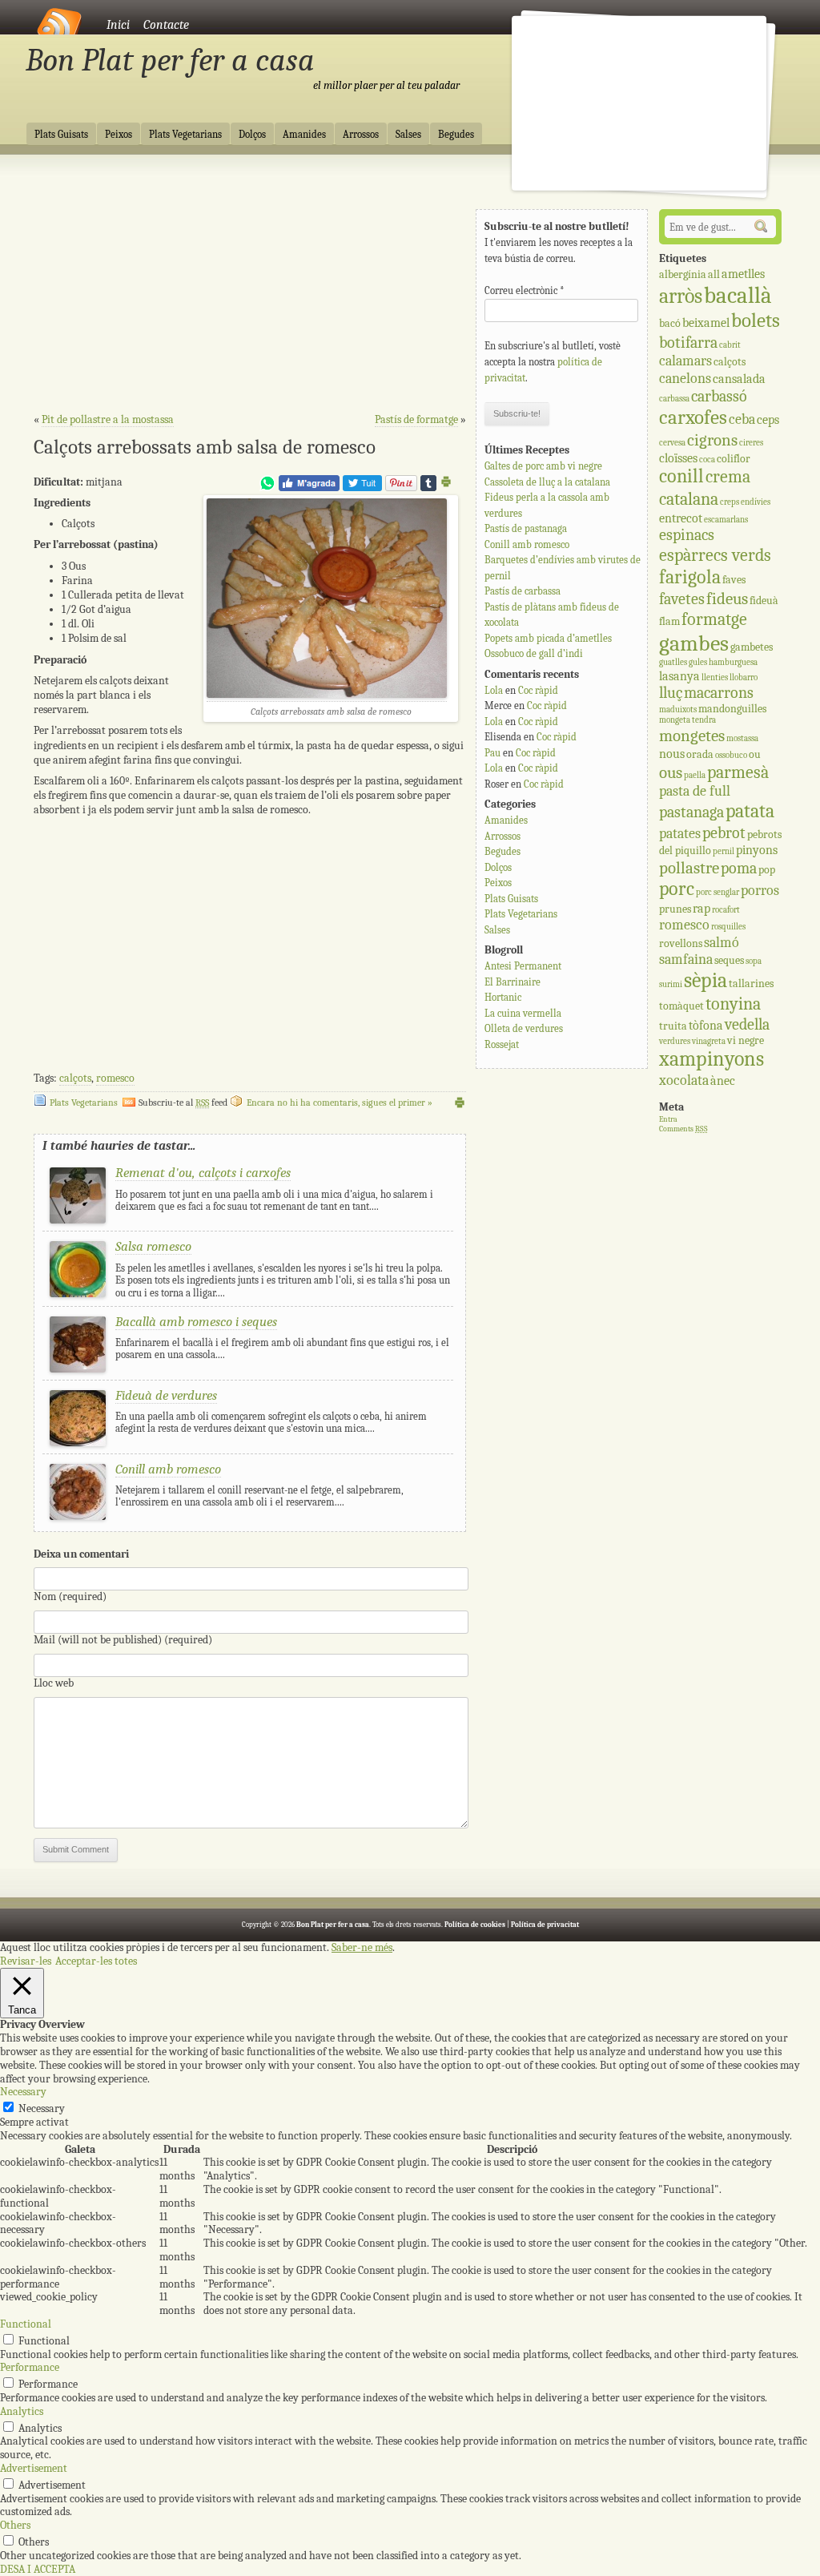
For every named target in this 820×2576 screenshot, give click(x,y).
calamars (685, 361)
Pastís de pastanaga (526, 528)
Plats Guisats (61, 135)
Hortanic (503, 997)
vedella (747, 1024)
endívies (756, 502)
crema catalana (705, 488)
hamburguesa (733, 662)
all (714, 274)
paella (695, 775)
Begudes (456, 135)
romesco (115, 1078)
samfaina (686, 959)
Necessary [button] (23, 2092)
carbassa (674, 399)
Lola (494, 690)
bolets (756, 320)
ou (755, 754)
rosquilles (728, 927)
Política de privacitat (545, 1925)
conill (681, 476)
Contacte (166, 25)
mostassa (742, 738)
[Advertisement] (250, 289)
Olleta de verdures (524, 1028)
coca (707, 460)
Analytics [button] (22, 2411)
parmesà (738, 772)
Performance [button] (30, 2367)
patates (680, 834)
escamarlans (726, 520)
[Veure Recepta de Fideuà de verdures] (78, 1443)
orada (700, 754)
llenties (715, 677)
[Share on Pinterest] (401, 488)
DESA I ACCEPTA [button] (38, 2569)
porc (677, 889)
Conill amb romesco (168, 1469)
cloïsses (678, 458)
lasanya (679, 676)
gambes (694, 643)
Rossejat (502, 1044)
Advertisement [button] (34, 2468)
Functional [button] (26, 2324)
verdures (675, 1041)
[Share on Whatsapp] (267, 488)
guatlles (673, 662)
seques (729, 960)
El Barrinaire (512, 982)
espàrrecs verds (715, 555)
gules (698, 662)
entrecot (681, 518)
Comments (683, 1129)
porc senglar (717, 892)
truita (673, 1026)
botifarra (688, 343)
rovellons (681, 943)
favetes (682, 599)
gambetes (752, 647)
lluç (671, 693)
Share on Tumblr (428, 483)
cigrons (712, 440)
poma (739, 868)
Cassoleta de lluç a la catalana (547, 482)
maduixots (678, 710)
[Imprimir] (446, 484)
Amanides (304, 135)
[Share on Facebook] (309, 488)
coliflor (734, 459)
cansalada (739, 379)
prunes (675, 909)
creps (730, 502)
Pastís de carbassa (523, 591)
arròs (681, 296)
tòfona (706, 1025)
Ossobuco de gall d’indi (534, 653)
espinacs (687, 535)
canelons (685, 379)
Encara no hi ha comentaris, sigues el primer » (340, 1103)
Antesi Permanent (523, 966)
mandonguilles (732, 709)
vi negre (746, 1040)
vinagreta (709, 1041)
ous (671, 772)
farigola (690, 577)
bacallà (738, 295)
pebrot (724, 833)
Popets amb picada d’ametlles (548, 638)
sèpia (705, 980)
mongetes (692, 736)
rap (701, 908)
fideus (727, 599)
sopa (754, 961)
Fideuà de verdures (166, 1395)
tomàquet (681, 1006)
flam (669, 621)
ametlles (743, 274)
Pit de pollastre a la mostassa (108, 419)
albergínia (683, 274)
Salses (408, 135)
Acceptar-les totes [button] (96, 1961)
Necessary (42, 2108)
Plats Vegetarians (185, 135)
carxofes (693, 417)
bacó (670, 323)
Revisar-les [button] (26, 1961)
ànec (723, 1080)
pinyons (757, 850)
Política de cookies (475, 1925)
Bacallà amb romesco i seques (196, 1322)
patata (750, 811)
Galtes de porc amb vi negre (543, 466)
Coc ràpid (538, 690)
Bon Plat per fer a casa (170, 60)
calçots (75, 1078)
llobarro (744, 677)
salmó (722, 943)
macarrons (719, 693)
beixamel (706, 323)
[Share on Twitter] (362, 488)
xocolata (684, 1080)
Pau (492, 753)
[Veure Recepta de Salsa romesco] (78, 1294)
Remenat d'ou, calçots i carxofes (203, 1173)
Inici (118, 25)
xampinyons (711, 1059)
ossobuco (731, 755)
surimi (671, 984)
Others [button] (15, 2525)
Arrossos (361, 135)
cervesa (672, 443)
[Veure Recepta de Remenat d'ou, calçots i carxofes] (78, 1220)
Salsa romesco (153, 1246)
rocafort (726, 910)
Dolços (252, 135)
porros (760, 891)
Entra (668, 1119)
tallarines (751, 984)
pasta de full (695, 791)
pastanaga (691, 812)
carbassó (719, 396)
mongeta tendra (687, 720)
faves (734, 580)
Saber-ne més (362, 1948)
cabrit (730, 345)
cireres (751, 443)
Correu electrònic (525, 290)
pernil (724, 851)
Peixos (119, 135)
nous (672, 754)
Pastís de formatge (416, 419)
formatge (714, 619)
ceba (742, 419)
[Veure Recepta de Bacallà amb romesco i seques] (78, 1369)
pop (767, 870)
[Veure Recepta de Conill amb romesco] (78, 1516)
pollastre (689, 868)
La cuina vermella (523, 1013)
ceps (768, 419)
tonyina (733, 1004)
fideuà (764, 601)
